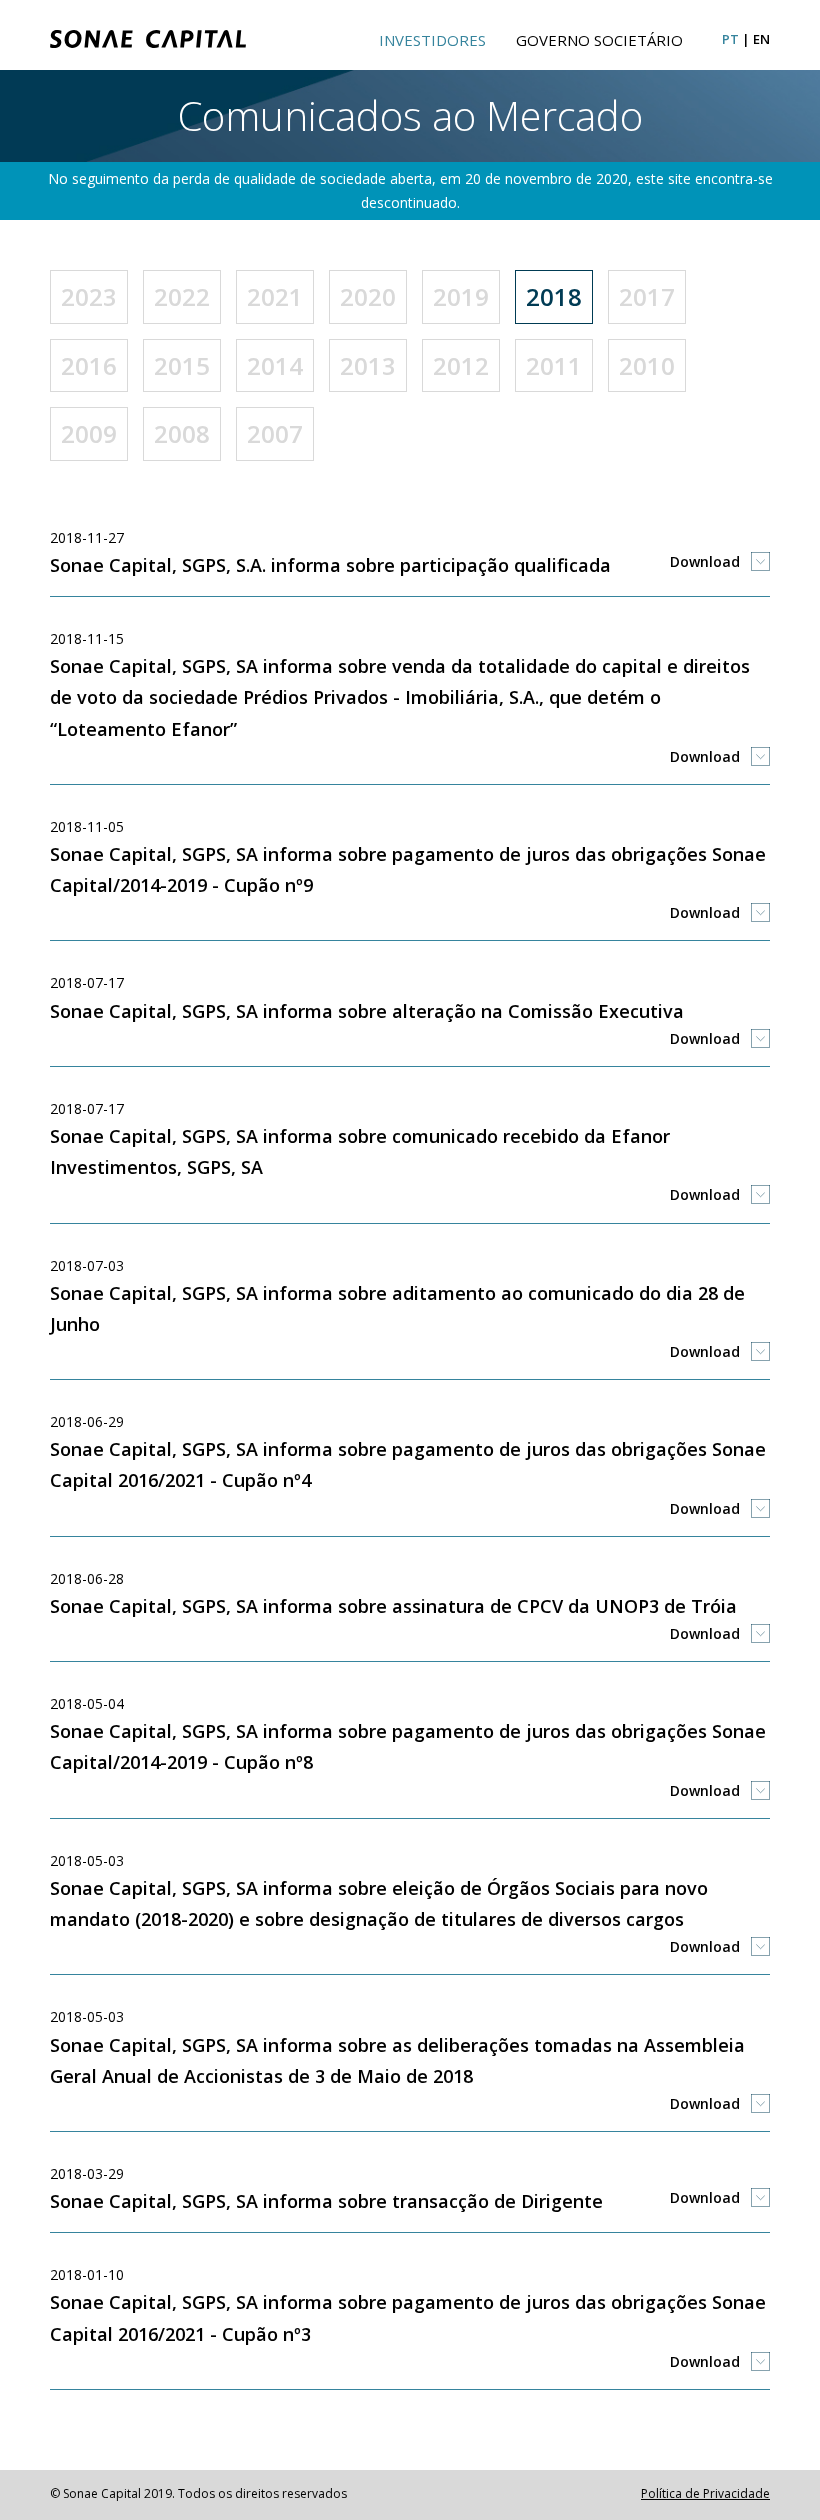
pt (730, 39)
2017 (647, 296)
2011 (554, 365)
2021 (275, 296)
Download (705, 561)
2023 (89, 296)
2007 (275, 433)
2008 (182, 433)
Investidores (432, 40)
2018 (554, 296)
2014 (275, 365)
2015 (182, 365)
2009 (89, 433)
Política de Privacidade (705, 2493)
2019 (461, 296)
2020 (368, 296)
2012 (461, 365)
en (761, 39)
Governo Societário (599, 40)
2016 (89, 365)
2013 (368, 365)
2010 (647, 365)
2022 (182, 296)
